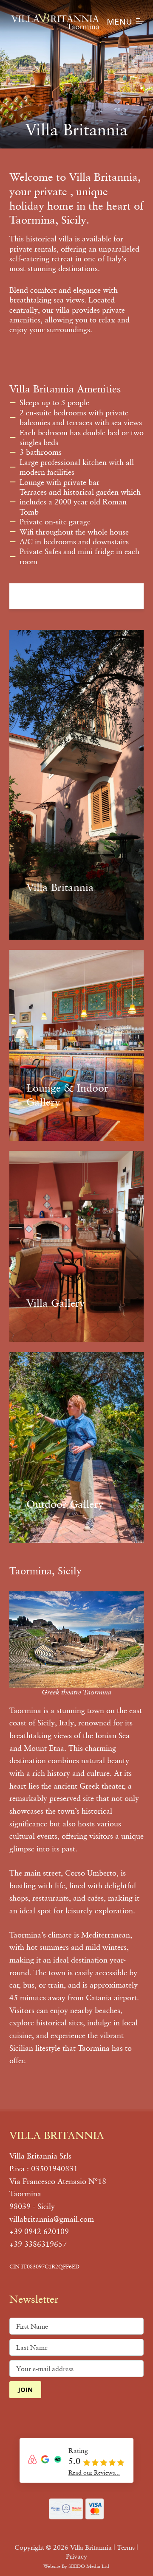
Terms (126, 2547)
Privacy (76, 2556)
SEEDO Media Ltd (89, 2566)
